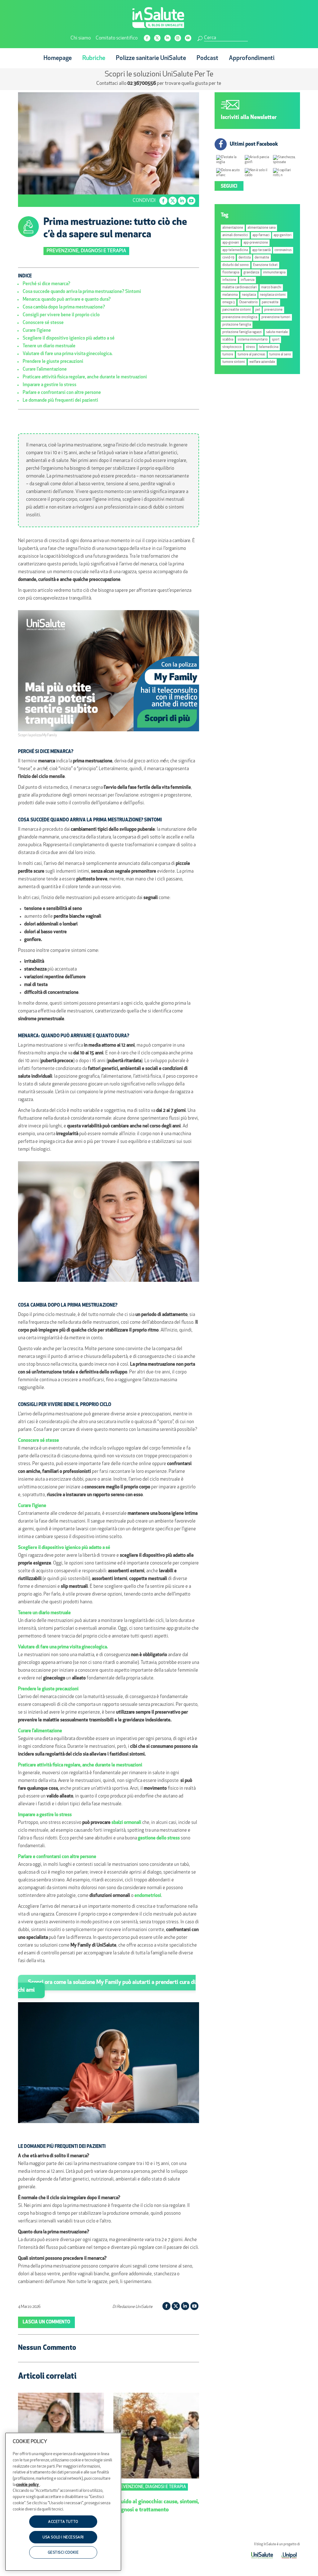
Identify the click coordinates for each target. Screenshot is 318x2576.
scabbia (228, 340)
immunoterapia (274, 273)
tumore (228, 355)
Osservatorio (248, 302)
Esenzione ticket (265, 265)
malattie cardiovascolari (240, 288)
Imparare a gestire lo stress (50, 385)
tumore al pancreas (251, 355)
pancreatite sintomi (237, 310)
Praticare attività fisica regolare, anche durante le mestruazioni (85, 377)
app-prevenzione (256, 243)
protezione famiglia (237, 325)
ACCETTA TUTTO (63, 2522)
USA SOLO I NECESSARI (63, 2537)
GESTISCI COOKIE (63, 2553)
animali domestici (235, 235)
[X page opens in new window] (157, 38)
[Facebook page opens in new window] (147, 38)
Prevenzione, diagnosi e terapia (86, 251)
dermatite (262, 258)
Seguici (229, 187)
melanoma (230, 295)
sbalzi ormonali (126, 1823)
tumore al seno (280, 355)
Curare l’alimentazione (45, 370)
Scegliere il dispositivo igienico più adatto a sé (69, 338)
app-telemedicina (235, 250)
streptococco (232, 347)
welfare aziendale (262, 362)
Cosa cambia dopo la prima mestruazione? (64, 307)
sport (276, 340)
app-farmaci (261, 235)
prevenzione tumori (276, 317)
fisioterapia (231, 273)
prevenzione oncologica (240, 317)
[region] (63, 2502)
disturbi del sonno (236, 265)
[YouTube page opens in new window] (188, 38)
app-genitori (283, 235)
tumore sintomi (234, 362)
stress (250, 347)
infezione (229, 280)
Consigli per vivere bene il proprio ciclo (61, 315)
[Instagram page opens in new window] (178, 38)
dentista (245, 258)
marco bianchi (271, 288)
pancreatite (270, 302)
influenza (248, 280)
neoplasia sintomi (273, 295)
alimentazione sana (261, 228)
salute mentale (277, 332)
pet (258, 310)
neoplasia (249, 295)
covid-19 (228, 258)
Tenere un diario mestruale (49, 346)
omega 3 (229, 302)
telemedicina (269, 347)
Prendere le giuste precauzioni (53, 362)
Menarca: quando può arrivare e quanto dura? (67, 300)
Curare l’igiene (37, 331)
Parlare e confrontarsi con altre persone (62, 393)
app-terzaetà (261, 250)
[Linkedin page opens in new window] (168, 38)
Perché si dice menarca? (46, 284)
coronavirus (283, 250)
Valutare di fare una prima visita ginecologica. (68, 354)
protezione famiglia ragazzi (242, 332)
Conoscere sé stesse (43, 323)
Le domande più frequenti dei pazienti (60, 401)
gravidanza (251, 273)
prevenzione (273, 310)
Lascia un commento (46, 2322)
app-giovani (231, 243)
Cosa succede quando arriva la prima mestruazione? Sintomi (82, 292)
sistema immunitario (253, 340)
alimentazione (233, 228)
